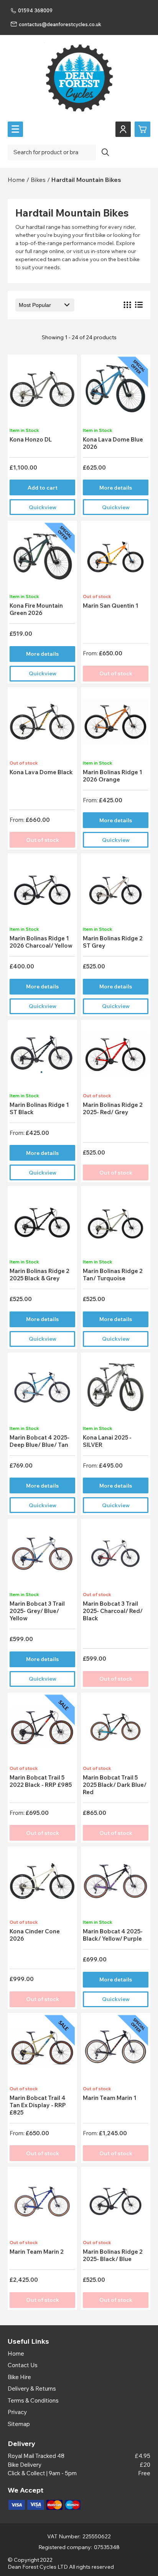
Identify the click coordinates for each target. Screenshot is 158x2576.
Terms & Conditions (33, 2400)
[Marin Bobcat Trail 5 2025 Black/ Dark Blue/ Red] (115, 1730)
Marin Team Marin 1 (110, 2098)
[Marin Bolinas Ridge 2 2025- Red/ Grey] (115, 1057)
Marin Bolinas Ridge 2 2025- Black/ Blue (113, 2255)
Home (16, 2354)
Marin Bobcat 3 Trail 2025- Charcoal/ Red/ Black (113, 1611)
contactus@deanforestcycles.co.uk (60, 24)
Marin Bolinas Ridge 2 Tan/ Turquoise (113, 1275)
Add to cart (43, 488)
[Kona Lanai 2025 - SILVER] (115, 1390)
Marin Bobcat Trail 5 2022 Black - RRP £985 (41, 1781)
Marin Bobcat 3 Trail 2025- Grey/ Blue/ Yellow (37, 1611)
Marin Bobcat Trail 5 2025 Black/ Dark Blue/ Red (115, 1785)
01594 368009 (35, 10)
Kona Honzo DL (31, 439)
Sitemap (19, 2424)
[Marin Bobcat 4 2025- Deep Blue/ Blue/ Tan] (42, 1390)
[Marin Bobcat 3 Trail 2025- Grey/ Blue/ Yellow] (42, 1556)
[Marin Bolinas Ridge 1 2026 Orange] (115, 724)
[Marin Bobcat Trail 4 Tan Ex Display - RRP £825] (42, 2050)
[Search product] (105, 152)
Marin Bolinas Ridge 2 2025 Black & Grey (39, 1275)
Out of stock (116, 673)
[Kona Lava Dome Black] (42, 724)
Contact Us (23, 2365)
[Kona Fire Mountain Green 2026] (42, 558)
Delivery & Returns (32, 2389)
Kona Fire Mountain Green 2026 (36, 609)
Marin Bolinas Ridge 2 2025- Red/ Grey (113, 1108)
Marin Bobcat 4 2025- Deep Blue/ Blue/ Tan (39, 1441)
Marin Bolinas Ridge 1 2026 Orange (113, 776)
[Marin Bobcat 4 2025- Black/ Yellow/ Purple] (115, 1884)
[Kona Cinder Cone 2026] (42, 1884)
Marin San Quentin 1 (111, 606)
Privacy (17, 2412)
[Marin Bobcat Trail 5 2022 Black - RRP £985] (42, 1730)
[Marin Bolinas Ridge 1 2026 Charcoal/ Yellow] (42, 891)
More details (116, 488)
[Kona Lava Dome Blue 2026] (115, 392)
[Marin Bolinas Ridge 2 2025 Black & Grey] (42, 1223)
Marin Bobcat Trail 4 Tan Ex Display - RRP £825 (38, 2105)
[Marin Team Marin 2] (42, 2204)
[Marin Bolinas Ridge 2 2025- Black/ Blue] (115, 2204)
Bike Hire (19, 2377)
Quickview (43, 507)
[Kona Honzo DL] (42, 392)
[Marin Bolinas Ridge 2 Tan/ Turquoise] (115, 1223)
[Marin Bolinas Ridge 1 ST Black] (42, 1057)
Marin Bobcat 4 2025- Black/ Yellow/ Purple (113, 1935)
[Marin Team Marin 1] (115, 2050)
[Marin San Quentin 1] (115, 558)
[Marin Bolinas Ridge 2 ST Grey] (115, 891)
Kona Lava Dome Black (41, 772)
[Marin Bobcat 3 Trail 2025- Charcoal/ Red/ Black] (115, 1556)
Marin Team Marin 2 (37, 2252)
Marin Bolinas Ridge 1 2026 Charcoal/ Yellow (41, 942)
